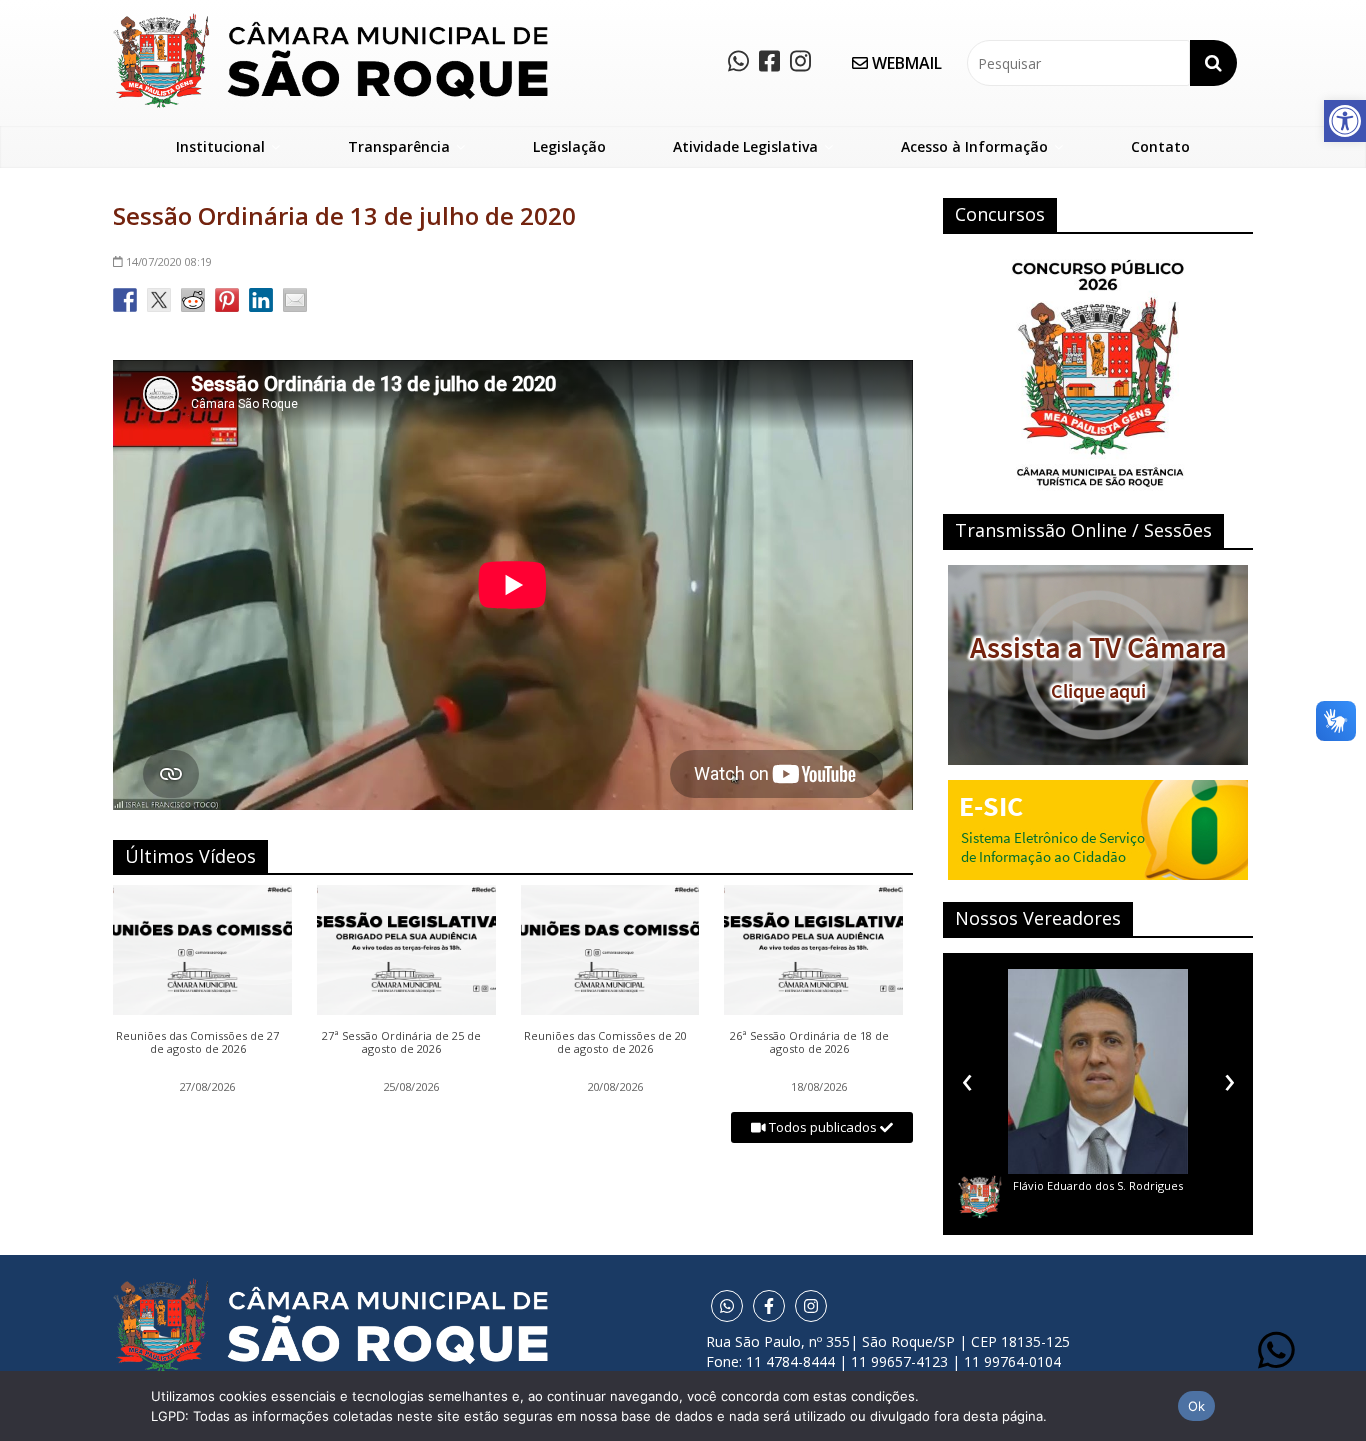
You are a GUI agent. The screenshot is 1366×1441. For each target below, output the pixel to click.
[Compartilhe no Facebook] (125, 300)
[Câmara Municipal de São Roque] (330, 20)
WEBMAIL (905, 63)
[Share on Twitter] (159, 300)
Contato (1160, 146)
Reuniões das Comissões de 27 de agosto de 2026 (197, 1043)
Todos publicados (823, 1127)
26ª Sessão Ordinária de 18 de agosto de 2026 (809, 1043)
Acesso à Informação (974, 146)
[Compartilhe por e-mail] (295, 300)
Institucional (220, 146)
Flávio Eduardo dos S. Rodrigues (1024, 1185)
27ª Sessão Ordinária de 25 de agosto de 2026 (401, 1043)
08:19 (169, 261)
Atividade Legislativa (745, 146)
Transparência (399, 146)
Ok (1197, 1406)
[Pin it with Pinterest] (227, 300)
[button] (1345, 121)
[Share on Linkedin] (261, 300)
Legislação (569, 146)
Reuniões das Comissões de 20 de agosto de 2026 (605, 1043)
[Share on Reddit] (193, 300)
